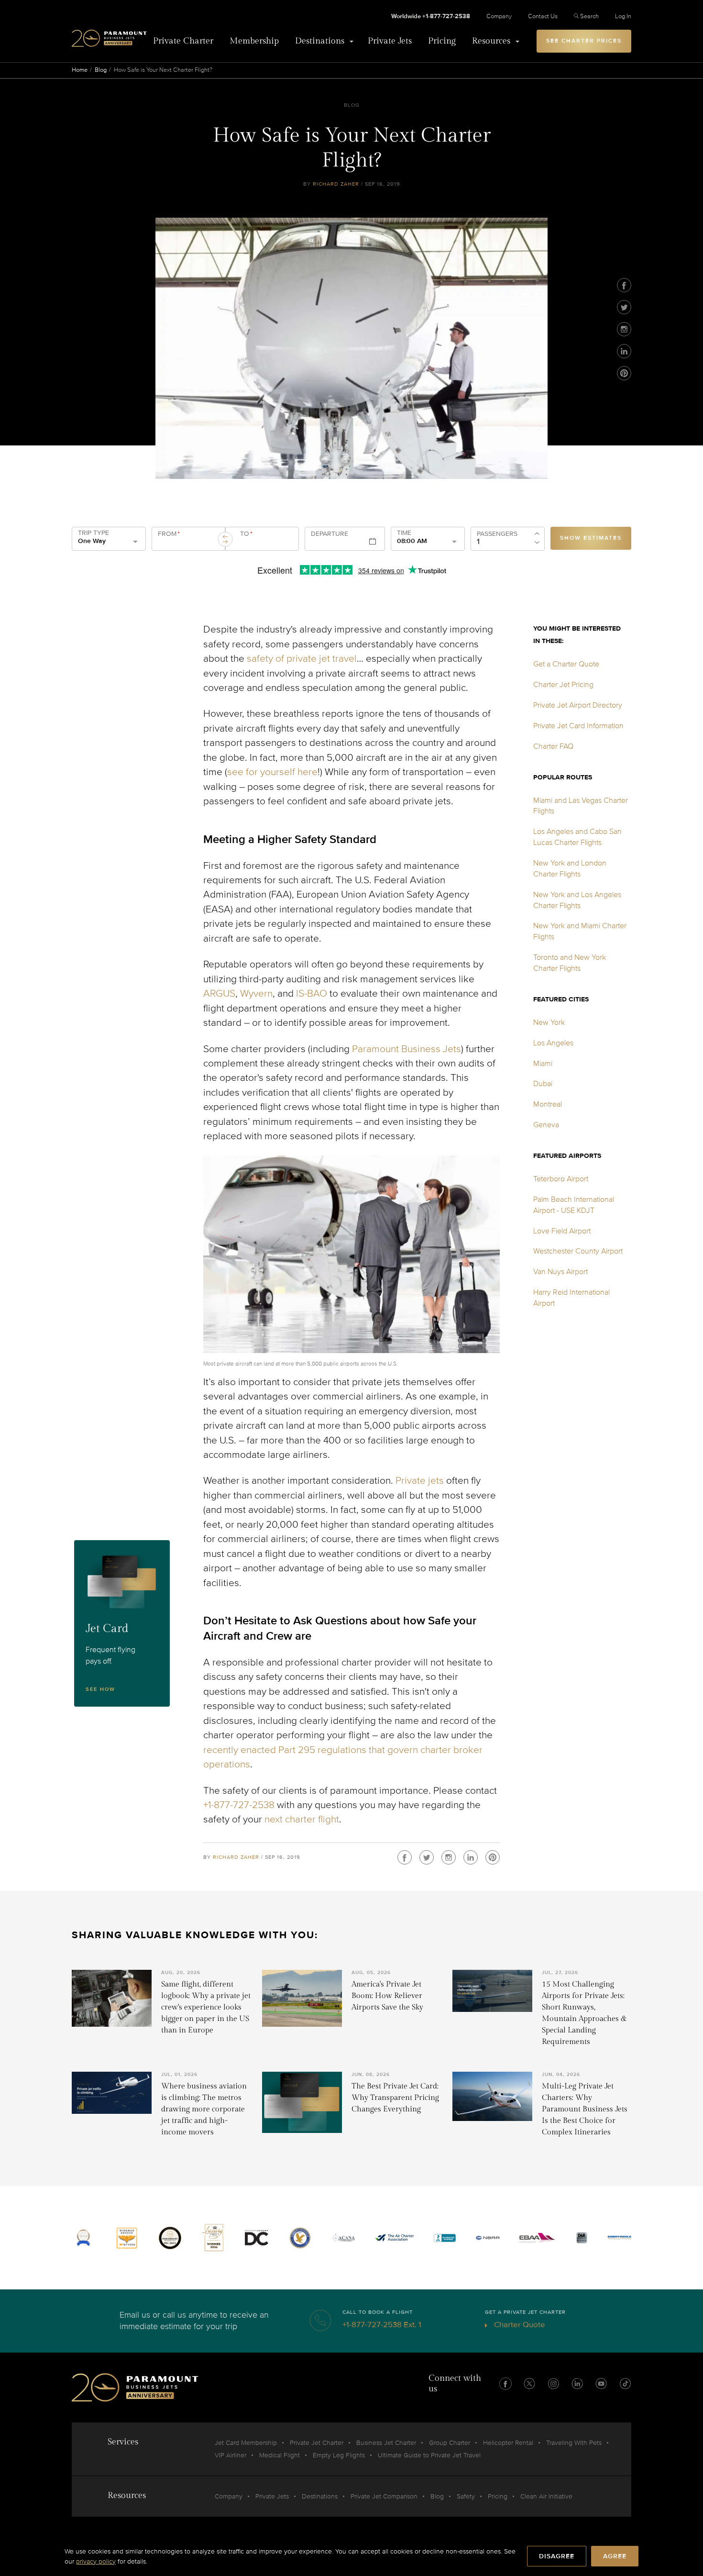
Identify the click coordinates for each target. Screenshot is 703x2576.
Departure (330, 534)
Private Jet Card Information (578, 726)
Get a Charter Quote (566, 664)
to (246, 534)
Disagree (557, 2556)
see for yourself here (272, 772)
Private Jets (390, 41)
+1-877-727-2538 (239, 1805)
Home (80, 70)
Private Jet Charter (317, 2443)
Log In (623, 16)
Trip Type (93, 533)
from (169, 534)
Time (404, 533)
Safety (466, 2496)
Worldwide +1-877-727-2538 (431, 16)
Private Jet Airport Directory (578, 705)
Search (589, 16)
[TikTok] (625, 2384)
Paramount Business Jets (406, 1049)
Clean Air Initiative (546, 2496)
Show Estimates (591, 538)
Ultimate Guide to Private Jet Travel (429, 2455)
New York (549, 1022)
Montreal (548, 1104)
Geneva (546, 1125)
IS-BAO (312, 994)
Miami (543, 1064)
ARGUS (219, 994)
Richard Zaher (336, 184)
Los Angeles (553, 1043)
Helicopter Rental (508, 2443)
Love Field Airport (562, 1231)
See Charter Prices (584, 41)
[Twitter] (624, 307)
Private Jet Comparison (384, 2496)
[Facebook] (624, 285)
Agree (615, 2556)
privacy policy (96, 2561)
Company (499, 16)
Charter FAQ (553, 746)
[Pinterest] (624, 373)
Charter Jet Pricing (563, 685)
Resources (491, 41)
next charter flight (302, 1819)
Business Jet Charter (386, 2443)
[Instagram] (624, 329)
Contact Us (543, 16)
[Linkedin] (624, 351)
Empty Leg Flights (339, 2455)
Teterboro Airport (561, 1179)
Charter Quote (519, 2325)
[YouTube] (601, 2384)
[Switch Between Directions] (225, 539)
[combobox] (187, 543)
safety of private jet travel (302, 659)
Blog (101, 70)
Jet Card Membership (246, 2443)
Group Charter (450, 2443)
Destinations (320, 41)
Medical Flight (280, 2455)
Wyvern (256, 994)
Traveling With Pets (574, 2443)
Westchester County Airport (578, 1251)
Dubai (543, 1084)
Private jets (420, 1481)
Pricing (442, 41)
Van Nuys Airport (560, 1272)
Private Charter (183, 41)
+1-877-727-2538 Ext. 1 (382, 2325)
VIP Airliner (231, 2455)
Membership (254, 41)
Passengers (497, 534)
